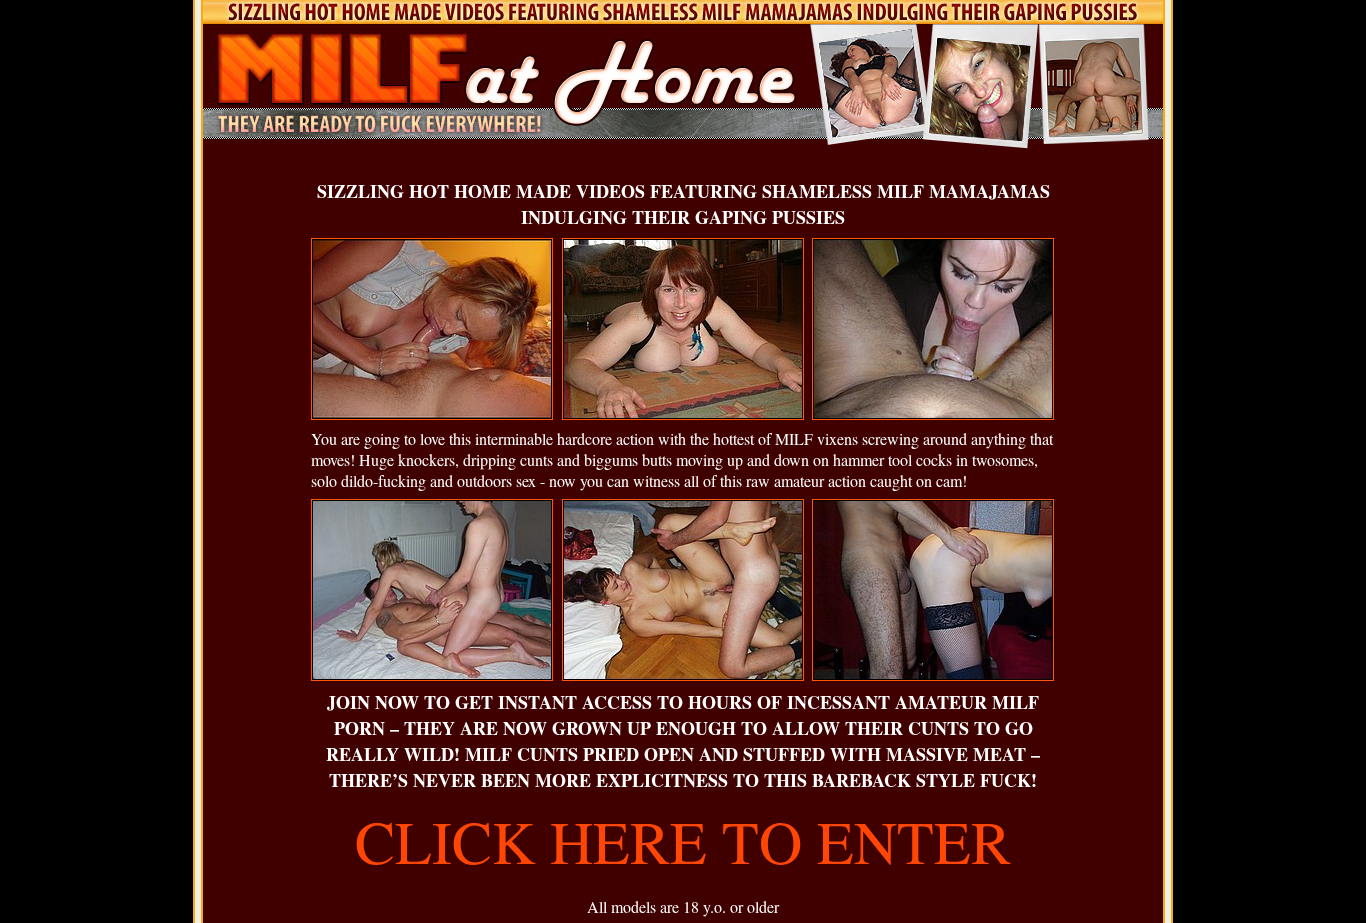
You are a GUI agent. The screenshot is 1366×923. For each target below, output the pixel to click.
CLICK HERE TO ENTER (683, 841)
